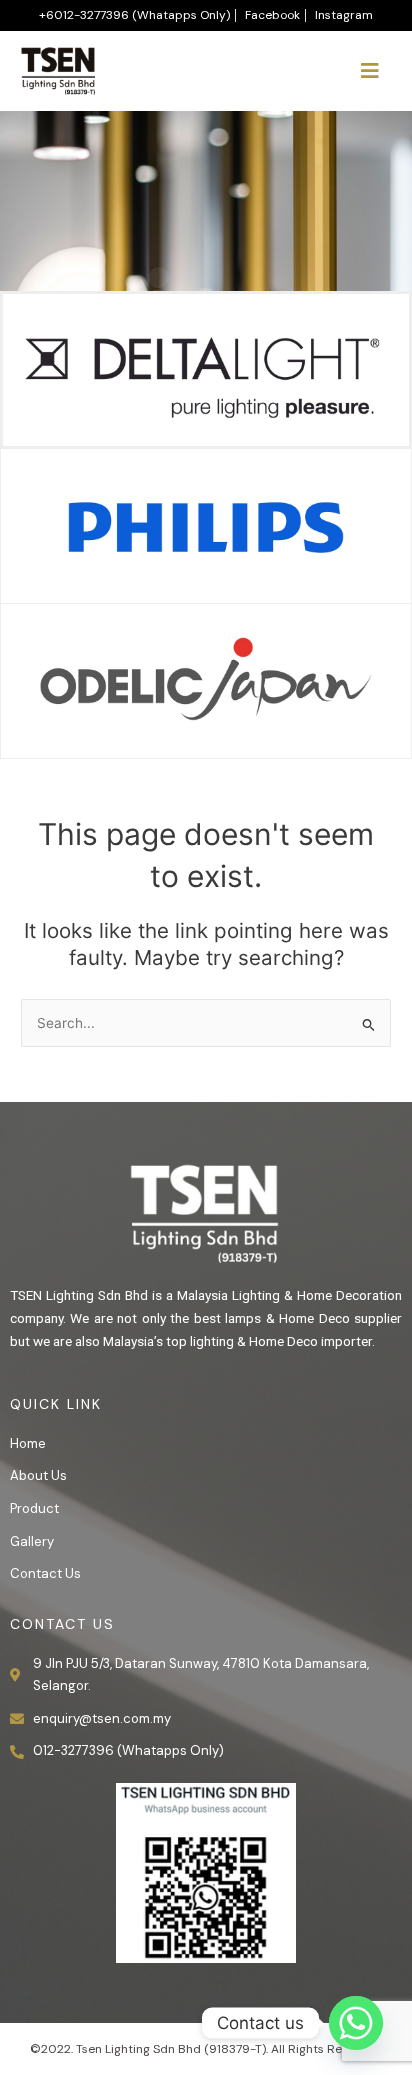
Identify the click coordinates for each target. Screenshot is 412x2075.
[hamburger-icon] (369, 71)
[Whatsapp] (356, 2023)
